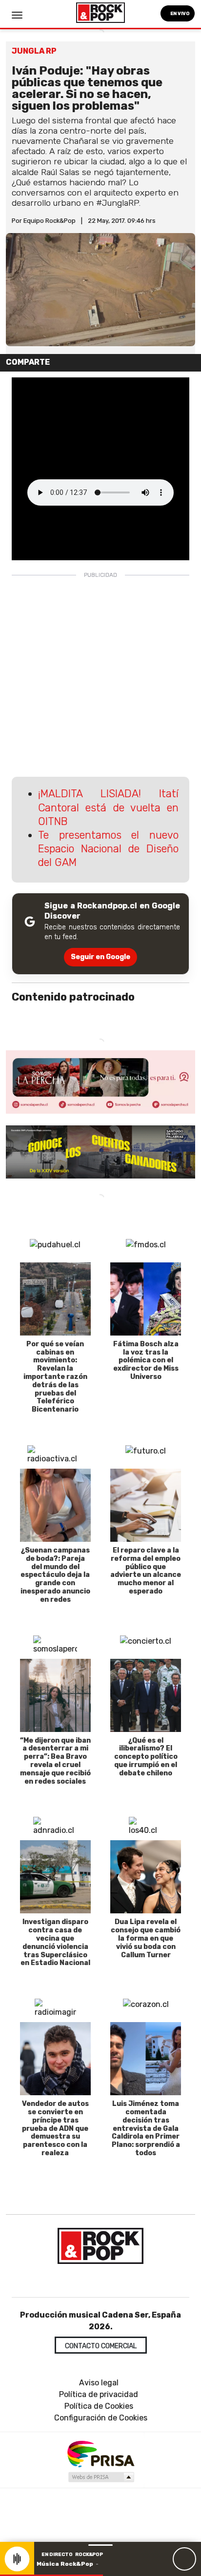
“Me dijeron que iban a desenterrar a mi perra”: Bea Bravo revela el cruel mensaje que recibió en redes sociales (55, 1761)
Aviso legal (99, 2383)
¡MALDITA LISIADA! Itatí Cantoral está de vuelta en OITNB (109, 807)
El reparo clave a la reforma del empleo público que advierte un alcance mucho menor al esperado (146, 1571)
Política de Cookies (99, 2406)
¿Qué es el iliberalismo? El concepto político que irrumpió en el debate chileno (146, 1757)
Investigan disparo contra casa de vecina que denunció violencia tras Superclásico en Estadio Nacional (55, 1942)
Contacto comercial (101, 2346)
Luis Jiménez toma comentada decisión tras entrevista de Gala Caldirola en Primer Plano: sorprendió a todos (146, 2128)
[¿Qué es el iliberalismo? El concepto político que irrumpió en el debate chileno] (146, 1695)
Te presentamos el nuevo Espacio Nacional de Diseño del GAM (109, 849)
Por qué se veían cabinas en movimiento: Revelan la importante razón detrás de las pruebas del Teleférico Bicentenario (55, 1377)
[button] (51, 2575)
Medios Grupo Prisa (101, 2477)
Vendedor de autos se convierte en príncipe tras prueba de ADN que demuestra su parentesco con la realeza (55, 2128)
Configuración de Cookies (101, 2418)
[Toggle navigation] (17, 15)
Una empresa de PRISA (100, 2453)
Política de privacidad (99, 2394)
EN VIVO (180, 13)
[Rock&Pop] (100, 2246)
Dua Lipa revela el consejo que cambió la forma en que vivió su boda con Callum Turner (146, 1938)
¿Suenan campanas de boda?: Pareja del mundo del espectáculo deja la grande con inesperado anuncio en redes (55, 1575)
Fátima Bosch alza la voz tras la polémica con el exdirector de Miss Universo (146, 1360)
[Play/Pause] (184, 2559)
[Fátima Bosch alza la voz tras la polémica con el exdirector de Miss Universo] (146, 1299)
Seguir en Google (100, 957)
